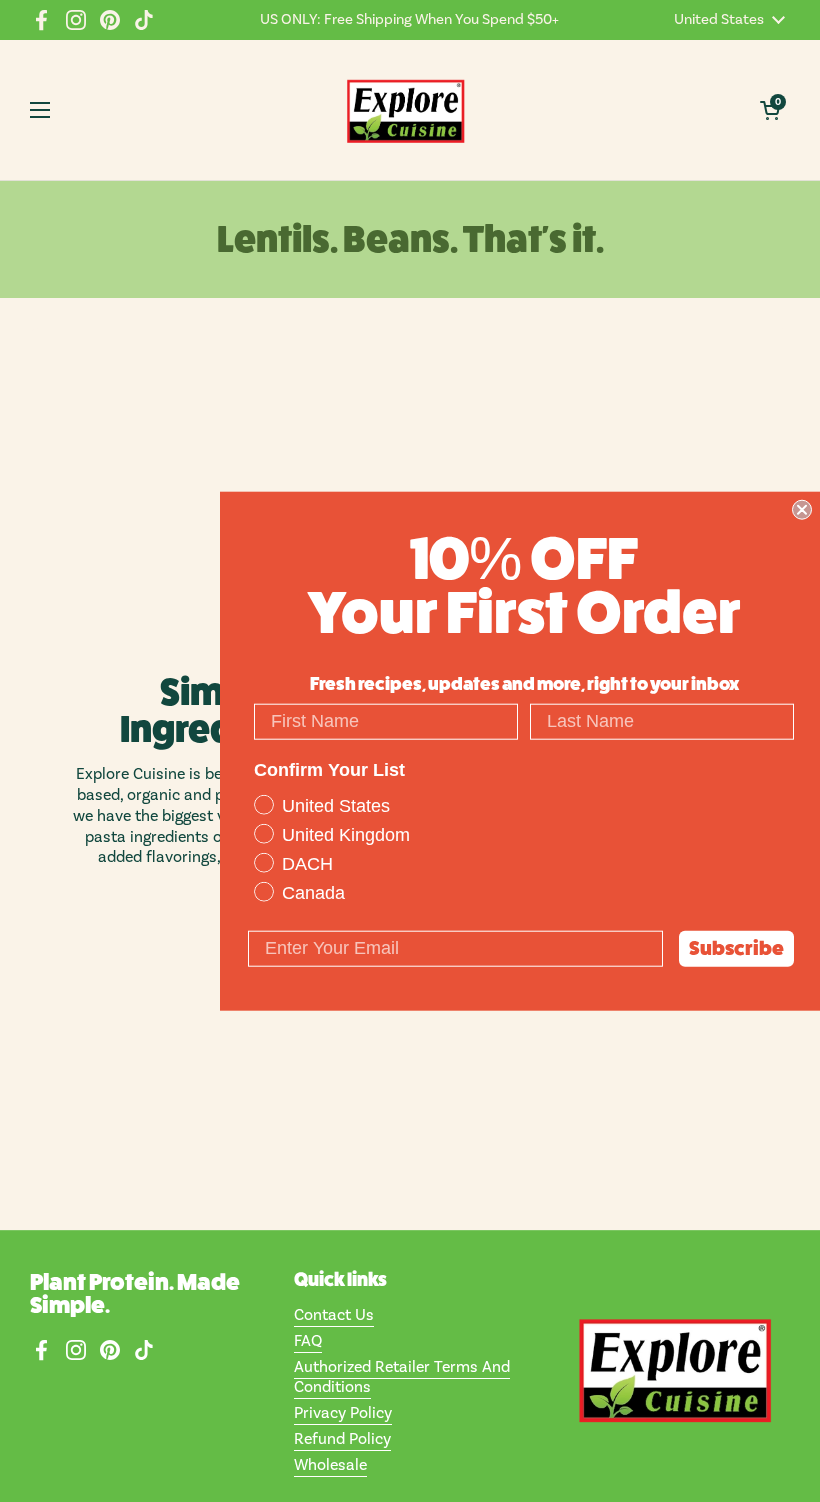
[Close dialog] (802, 510)
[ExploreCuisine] (405, 110)
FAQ (308, 1341)
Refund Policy (342, 1439)
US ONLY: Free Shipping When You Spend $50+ (409, 20)
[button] (770, 110)
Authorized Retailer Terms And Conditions (402, 1377)
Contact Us (334, 1315)
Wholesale (330, 1465)
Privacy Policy (343, 1413)
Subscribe (736, 947)
